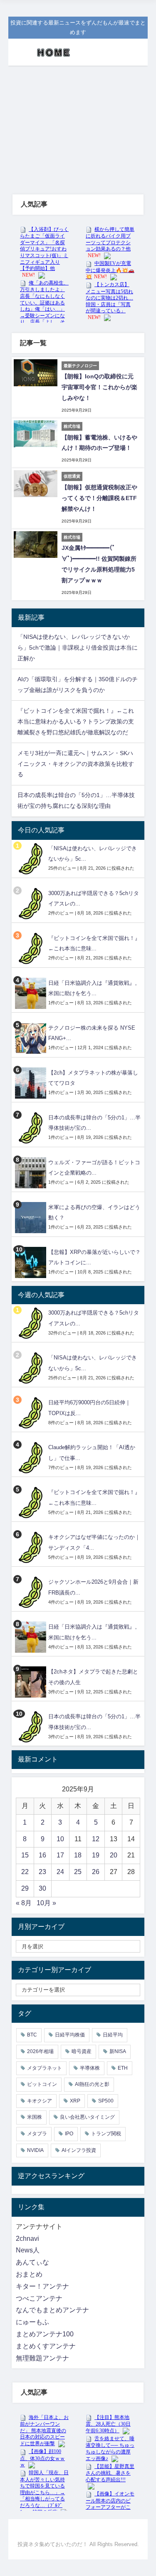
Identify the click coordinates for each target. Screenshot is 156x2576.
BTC (32, 2035)
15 (25, 1855)
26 (96, 1872)
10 (60, 1839)
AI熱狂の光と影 (92, 2084)
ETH (123, 2068)
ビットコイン (42, 2084)
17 (60, 1855)
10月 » (46, 1903)
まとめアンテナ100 (45, 2334)
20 (114, 1855)
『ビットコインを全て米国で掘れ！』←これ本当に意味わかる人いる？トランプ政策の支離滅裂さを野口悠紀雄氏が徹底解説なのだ (76, 721)
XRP (75, 2101)
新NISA (118, 2051)
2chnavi (27, 2239)
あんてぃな (32, 2262)
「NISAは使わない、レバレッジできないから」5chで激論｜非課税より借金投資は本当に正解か (78, 648)
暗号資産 (82, 2051)
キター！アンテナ (42, 2286)
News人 (28, 2250)
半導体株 (90, 2068)
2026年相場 (40, 2051)
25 (78, 1872)
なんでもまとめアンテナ (52, 2310)
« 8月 (24, 1903)
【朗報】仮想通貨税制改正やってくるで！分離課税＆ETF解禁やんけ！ (99, 498)
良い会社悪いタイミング (87, 2117)
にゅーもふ (32, 2322)
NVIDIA (35, 2150)
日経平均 (113, 2035)
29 (25, 1888)
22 (25, 1872)
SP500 (106, 2101)
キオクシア (40, 2101)
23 (42, 1872)
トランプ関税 (106, 2134)
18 (78, 1855)
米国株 (35, 2117)
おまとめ (29, 2274)
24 (60, 1872)
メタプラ (37, 2134)
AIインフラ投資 (79, 2150)
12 (96, 1839)
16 (42, 1855)
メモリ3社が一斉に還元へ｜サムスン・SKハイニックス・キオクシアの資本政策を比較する (76, 764)
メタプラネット (45, 2068)
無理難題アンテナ (42, 2358)
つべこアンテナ (39, 2298)
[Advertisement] (78, 122)
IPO (69, 2134)
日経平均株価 (70, 2035)
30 (42, 1888)
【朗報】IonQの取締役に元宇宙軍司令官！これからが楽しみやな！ (99, 387)
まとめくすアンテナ (46, 2346)
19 (96, 1855)
